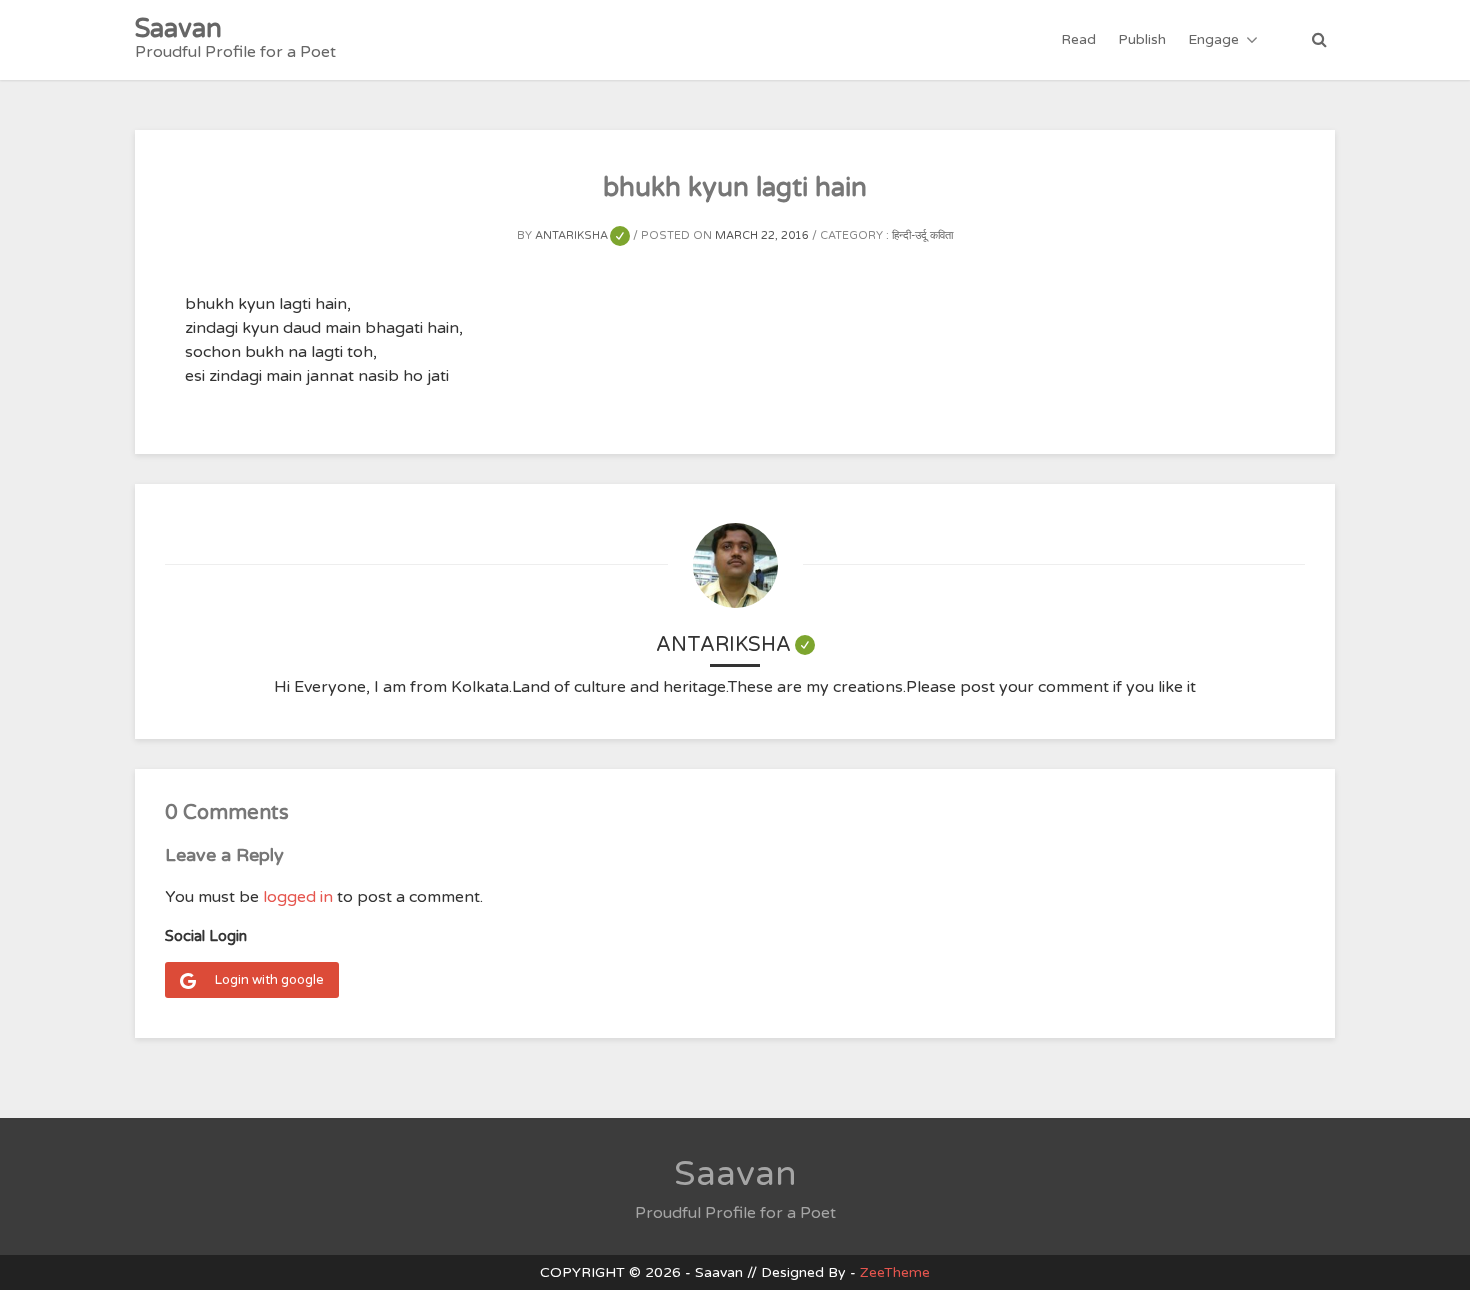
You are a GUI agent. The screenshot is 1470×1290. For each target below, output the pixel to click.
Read (1078, 39)
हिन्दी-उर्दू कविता (922, 235)
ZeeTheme (895, 1272)
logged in (298, 897)
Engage (1213, 39)
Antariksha (582, 235)
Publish (1142, 39)
